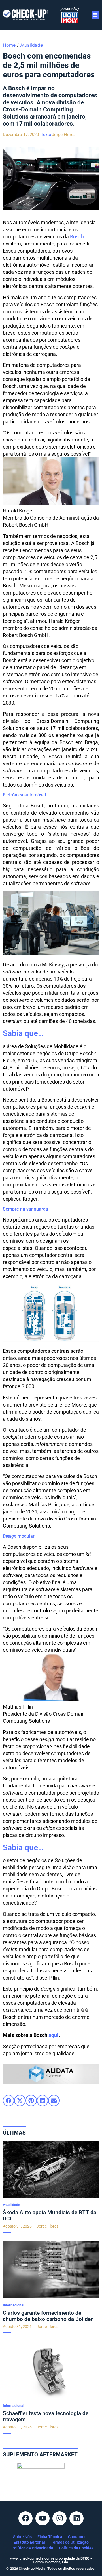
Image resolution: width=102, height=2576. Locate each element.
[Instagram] (59, 2518)
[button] (8, 2101)
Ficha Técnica (50, 2537)
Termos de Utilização (70, 2542)
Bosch (77, 237)
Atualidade (31, 45)
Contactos (77, 2537)
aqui (53, 2035)
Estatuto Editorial (29, 2542)
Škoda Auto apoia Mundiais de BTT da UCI (50, 2216)
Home (9, 45)
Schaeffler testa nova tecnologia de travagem (46, 2416)
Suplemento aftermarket (40, 2455)
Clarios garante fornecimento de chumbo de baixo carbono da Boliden (48, 2316)
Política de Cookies (76, 2548)
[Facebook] (25, 2518)
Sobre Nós (22, 2537)
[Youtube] (42, 2518)
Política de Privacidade (32, 2548)
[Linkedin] (76, 2518)
